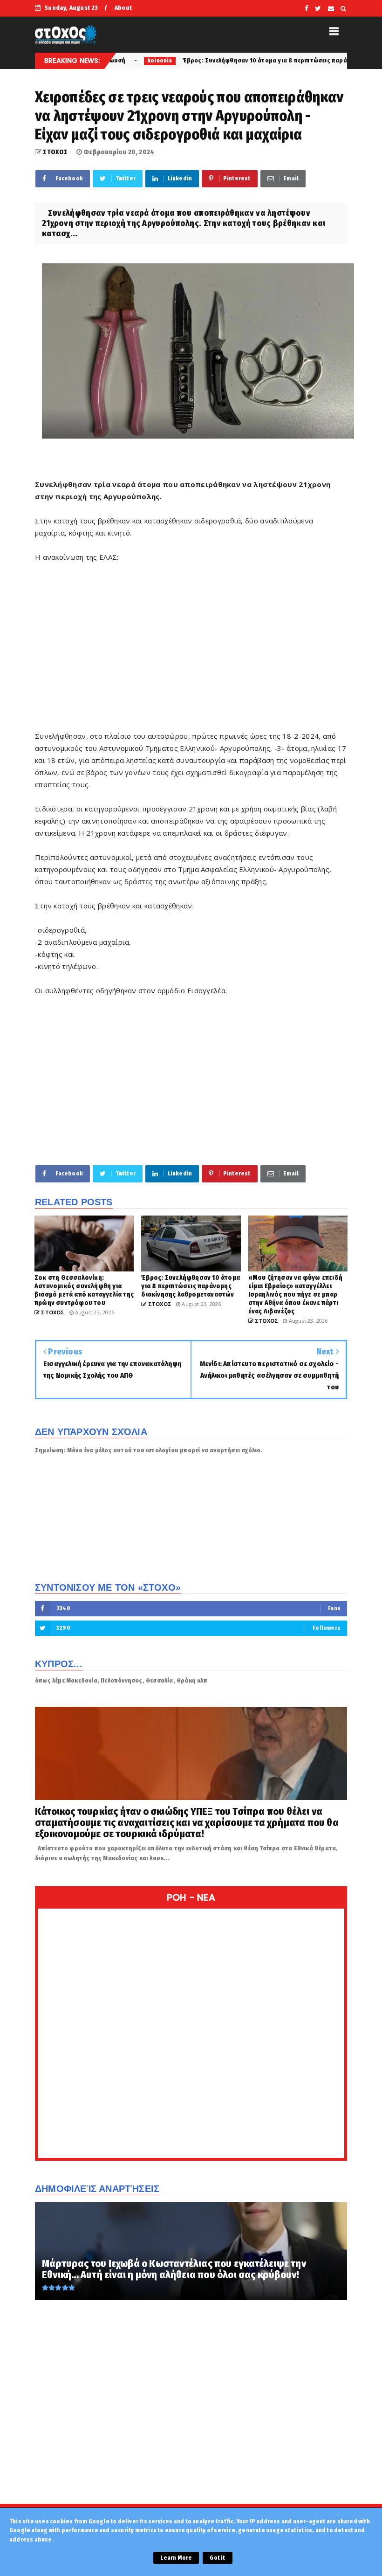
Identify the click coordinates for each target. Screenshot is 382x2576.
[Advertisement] (191, 653)
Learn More (176, 2558)
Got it (217, 2558)
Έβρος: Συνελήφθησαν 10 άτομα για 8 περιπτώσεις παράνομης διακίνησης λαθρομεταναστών (241, 60)
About (123, 8)
